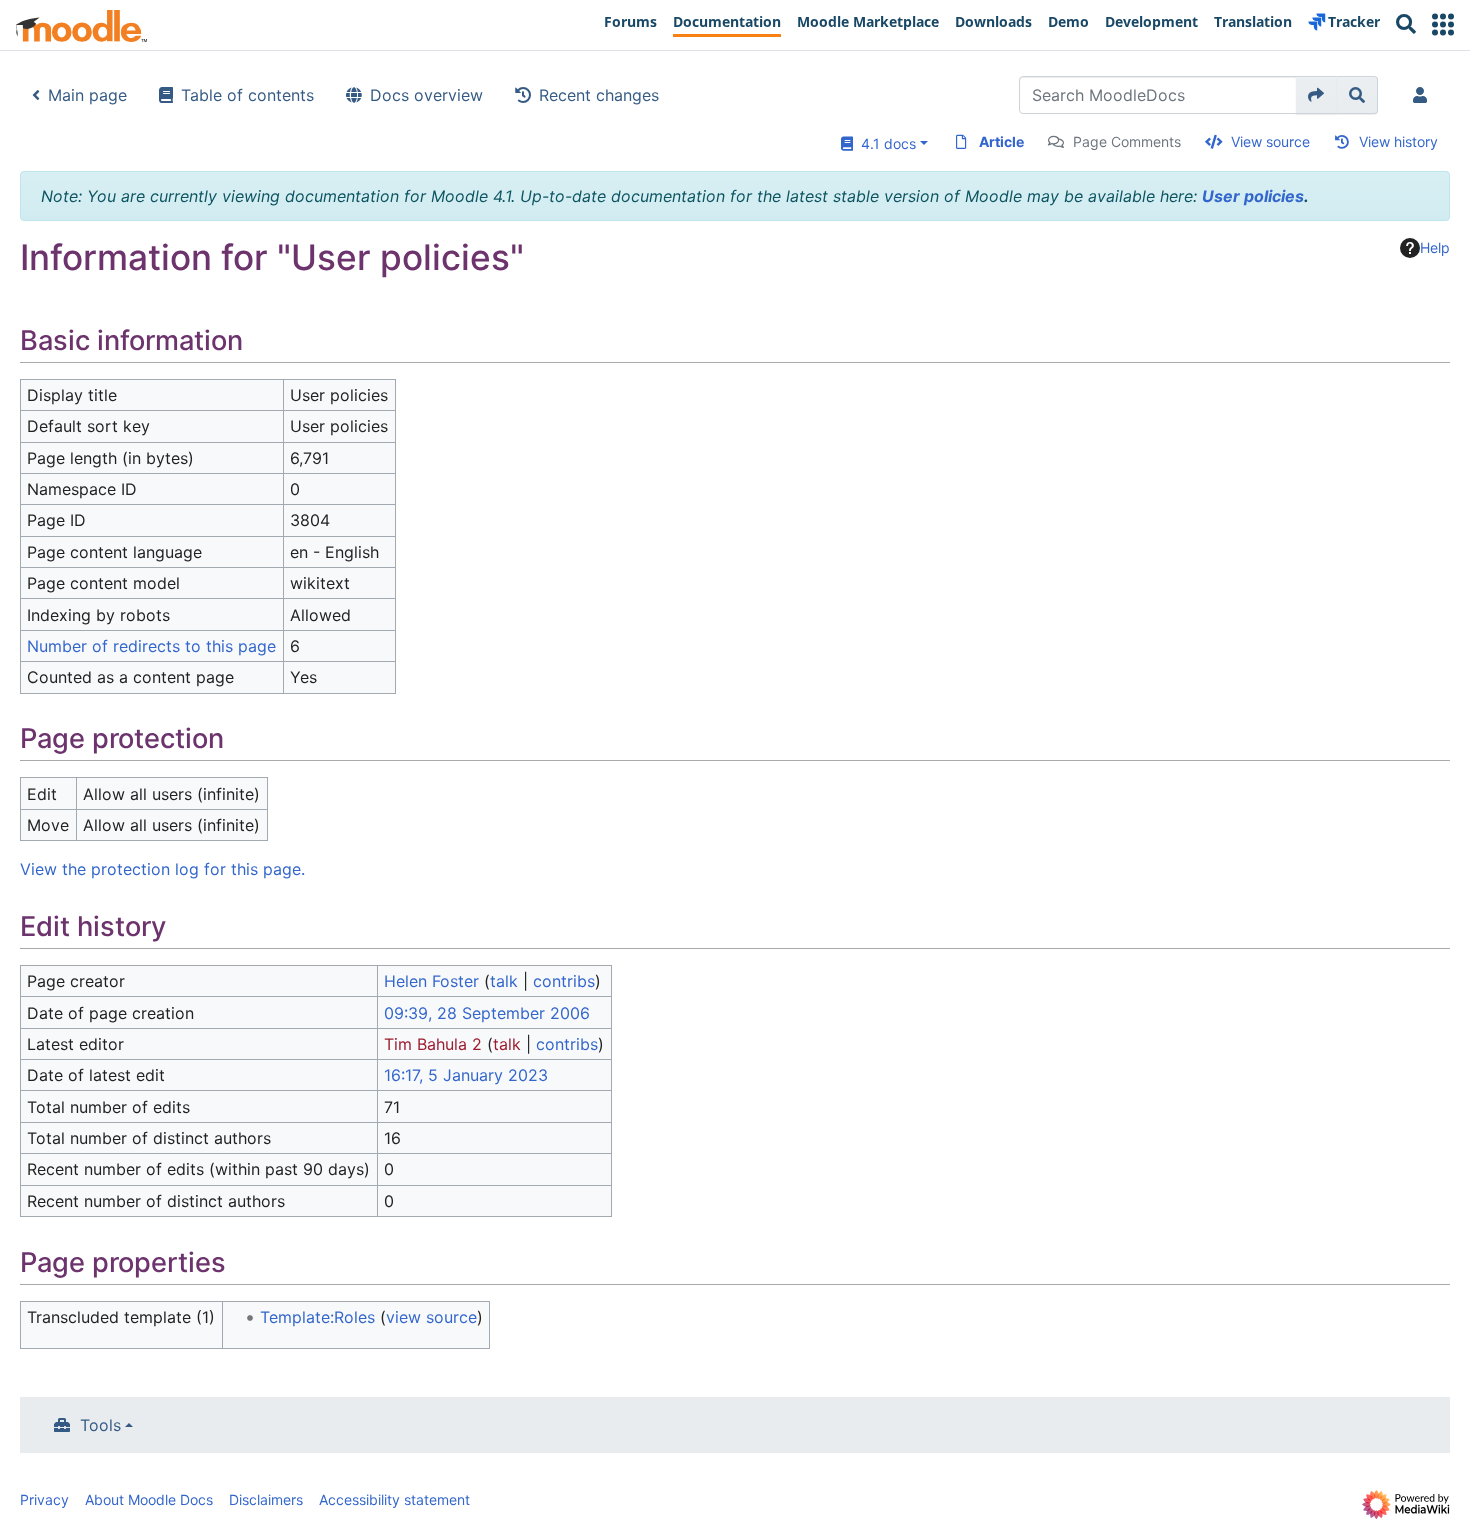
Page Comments (1127, 141)
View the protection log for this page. (162, 869)
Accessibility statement (394, 1499)
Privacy (44, 1499)
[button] (1443, 24)
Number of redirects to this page (151, 646)
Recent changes (599, 95)
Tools (100, 1425)
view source (431, 1317)
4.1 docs (884, 143)
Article (1001, 141)
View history (1398, 141)
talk (504, 981)
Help (1435, 247)
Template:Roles (317, 1317)
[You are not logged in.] (1424, 95)
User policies (1253, 196)
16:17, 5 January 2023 (466, 1075)
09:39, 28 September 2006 (487, 1013)
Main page (87, 95)
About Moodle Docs (149, 1499)
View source (1270, 141)
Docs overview (426, 95)
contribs (564, 981)
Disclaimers (266, 1499)
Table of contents (247, 95)
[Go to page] (1316, 95)
